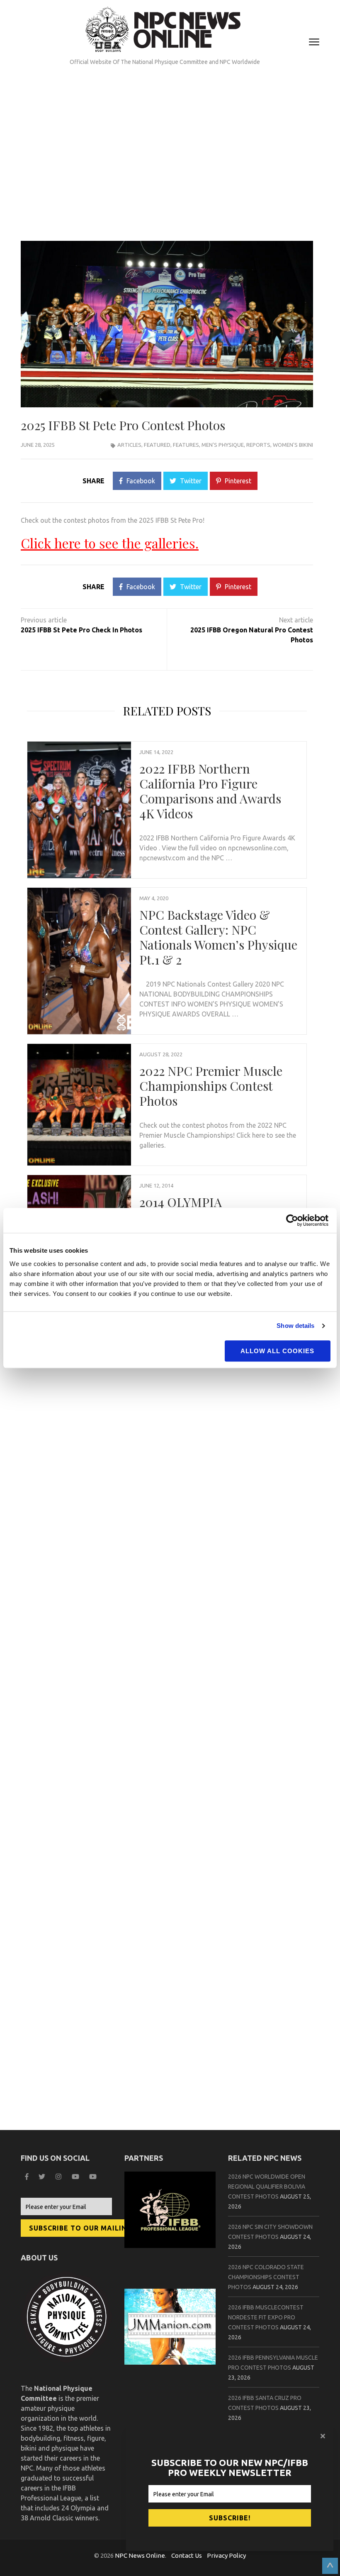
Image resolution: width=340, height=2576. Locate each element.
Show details (295, 1326)
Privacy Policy (226, 2555)
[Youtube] (94, 2177)
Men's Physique (223, 445)
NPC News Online (140, 2555)
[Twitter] (43, 2177)
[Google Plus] (76, 2177)
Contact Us (187, 2555)
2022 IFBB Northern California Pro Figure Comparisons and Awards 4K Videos (210, 791)
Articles (129, 445)
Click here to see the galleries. (110, 543)
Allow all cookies (277, 1351)
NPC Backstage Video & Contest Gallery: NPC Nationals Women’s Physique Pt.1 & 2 (218, 937)
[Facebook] (28, 2177)
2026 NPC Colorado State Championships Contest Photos (266, 2277)
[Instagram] (59, 2177)
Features (186, 445)
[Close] (324, 2436)
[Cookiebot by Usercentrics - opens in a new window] (294, 1220)
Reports (258, 445)
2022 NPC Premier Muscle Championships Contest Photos (211, 1086)
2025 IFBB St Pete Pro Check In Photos (81, 630)
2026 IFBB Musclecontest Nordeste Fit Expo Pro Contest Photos (266, 2317)
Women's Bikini (293, 445)
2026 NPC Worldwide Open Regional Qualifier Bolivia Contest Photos (267, 2187)
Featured (157, 445)
